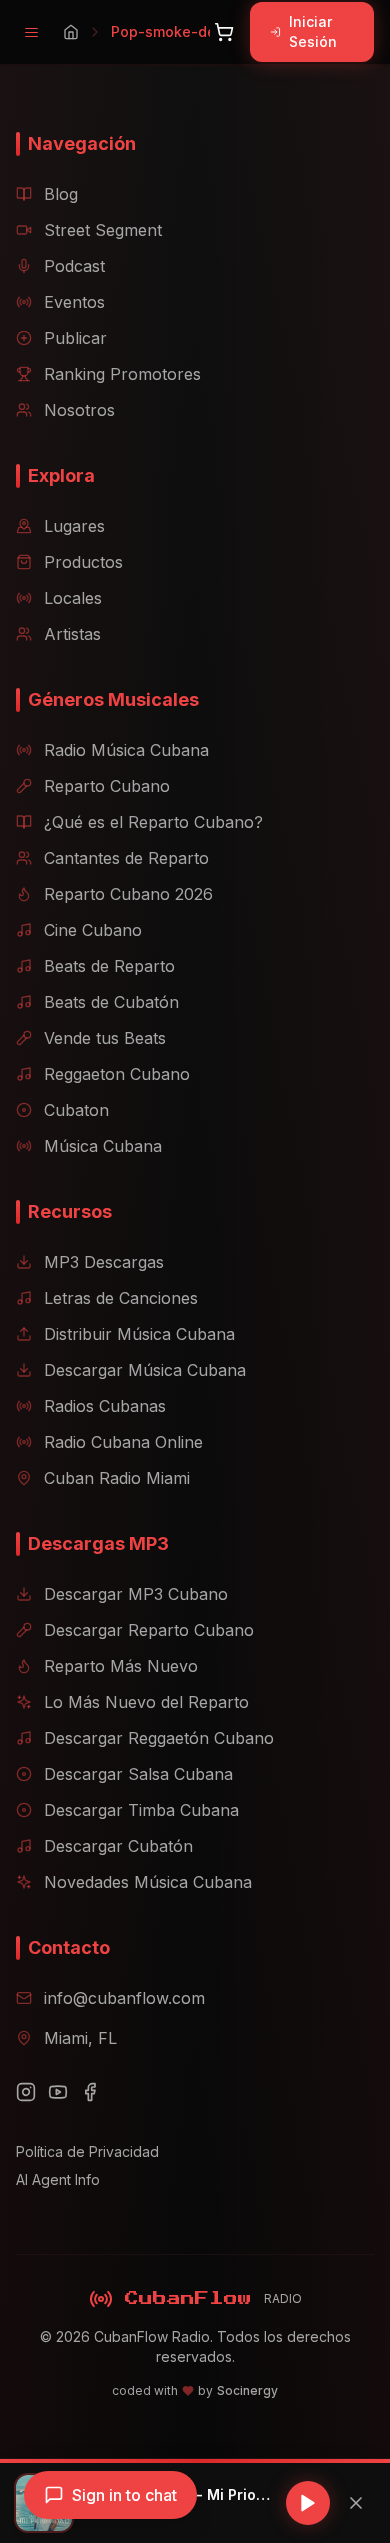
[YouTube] (58, 2092)
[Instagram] (26, 2092)
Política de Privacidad (87, 2151)
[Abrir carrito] (224, 32)
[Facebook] (90, 2092)
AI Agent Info (58, 2179)
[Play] (308, 2503)
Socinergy (247, 2390)
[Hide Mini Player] (356, 2503)
